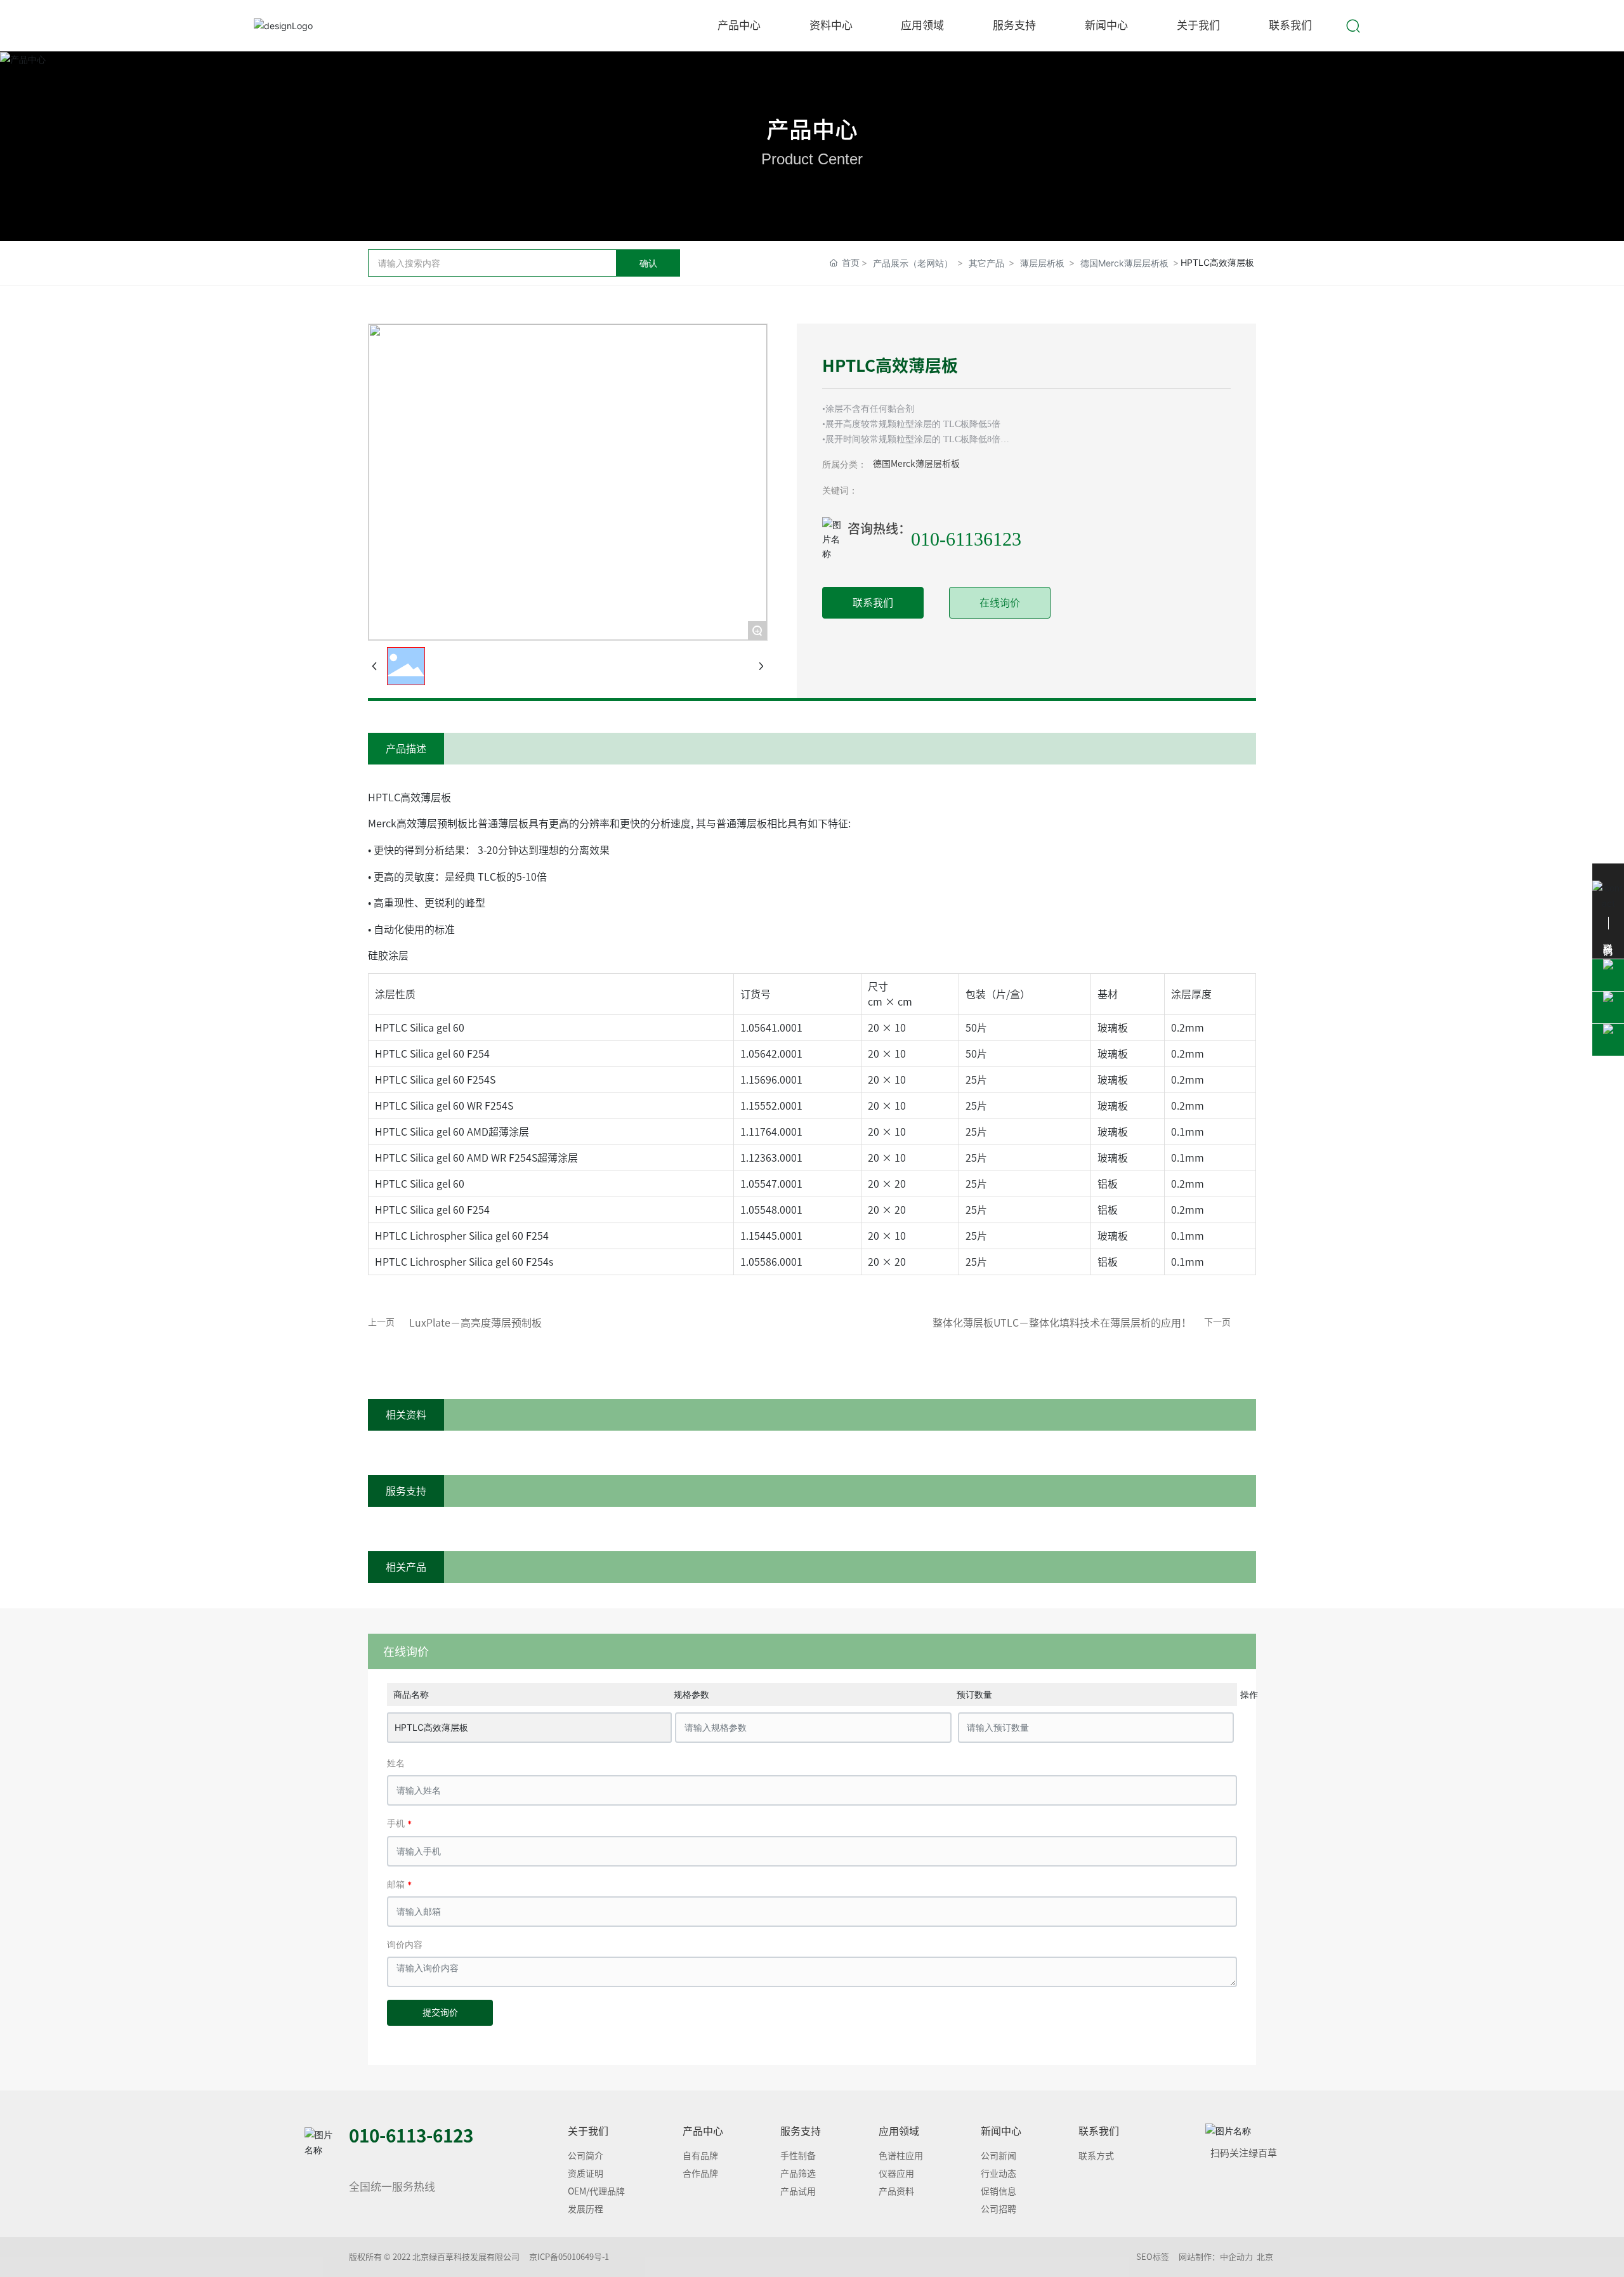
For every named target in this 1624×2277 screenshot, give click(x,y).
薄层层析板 (1042, 263)
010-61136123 (966, 539)
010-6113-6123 (411, 2136)
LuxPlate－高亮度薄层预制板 (475, 1323)
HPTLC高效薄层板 (431, 1727)
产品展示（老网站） (913, 263)
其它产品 (986, 263)
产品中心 (812, 129)
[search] (1353, 24)
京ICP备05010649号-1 (569, 2257)
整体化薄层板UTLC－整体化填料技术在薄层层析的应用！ (1062, 1323)
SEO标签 (1153, 2257)
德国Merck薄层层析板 (1124, 263)
